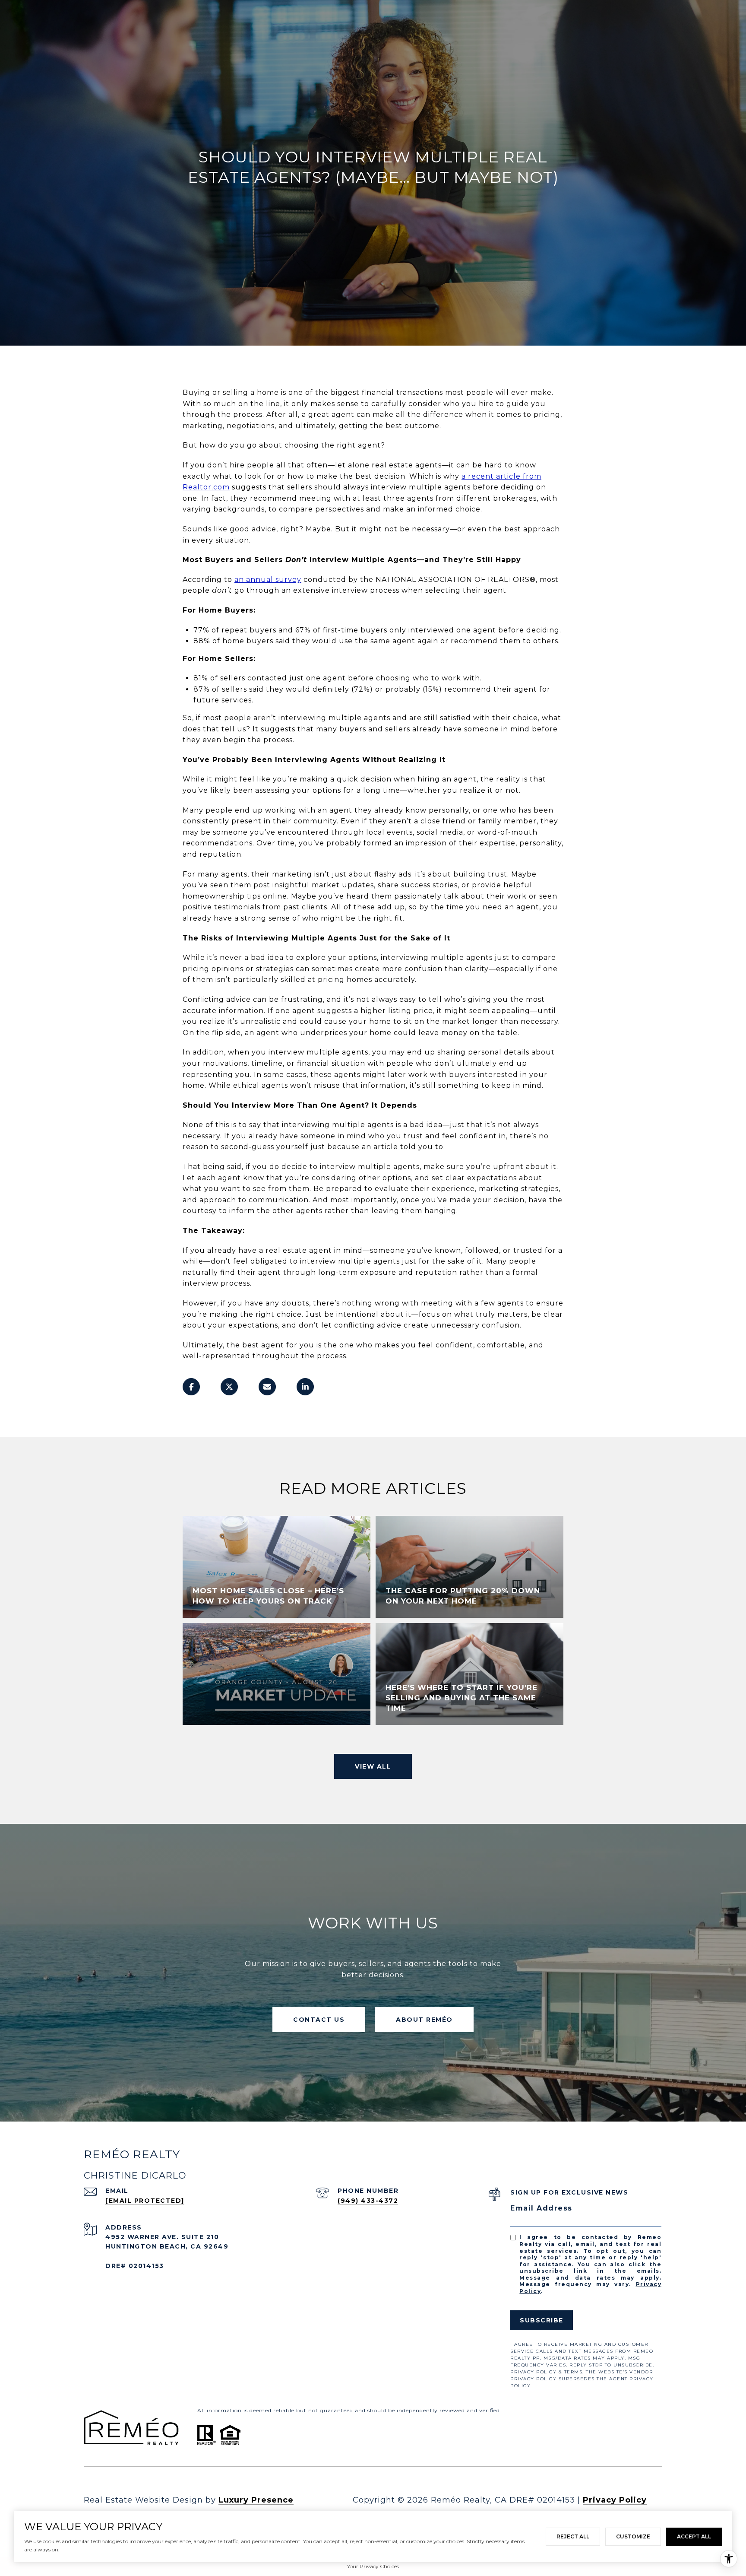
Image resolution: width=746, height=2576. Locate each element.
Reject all (573, 2536)
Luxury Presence (256, 2500)
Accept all (694, 2536)
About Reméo (424, 2020)
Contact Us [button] (319, 2020)
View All (373, 1766)
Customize (633, 2536)
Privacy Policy (615, 2500)
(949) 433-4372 (368, 2201)
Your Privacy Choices (373, 2566)
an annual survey (268, 580)
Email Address (541, 2208)
